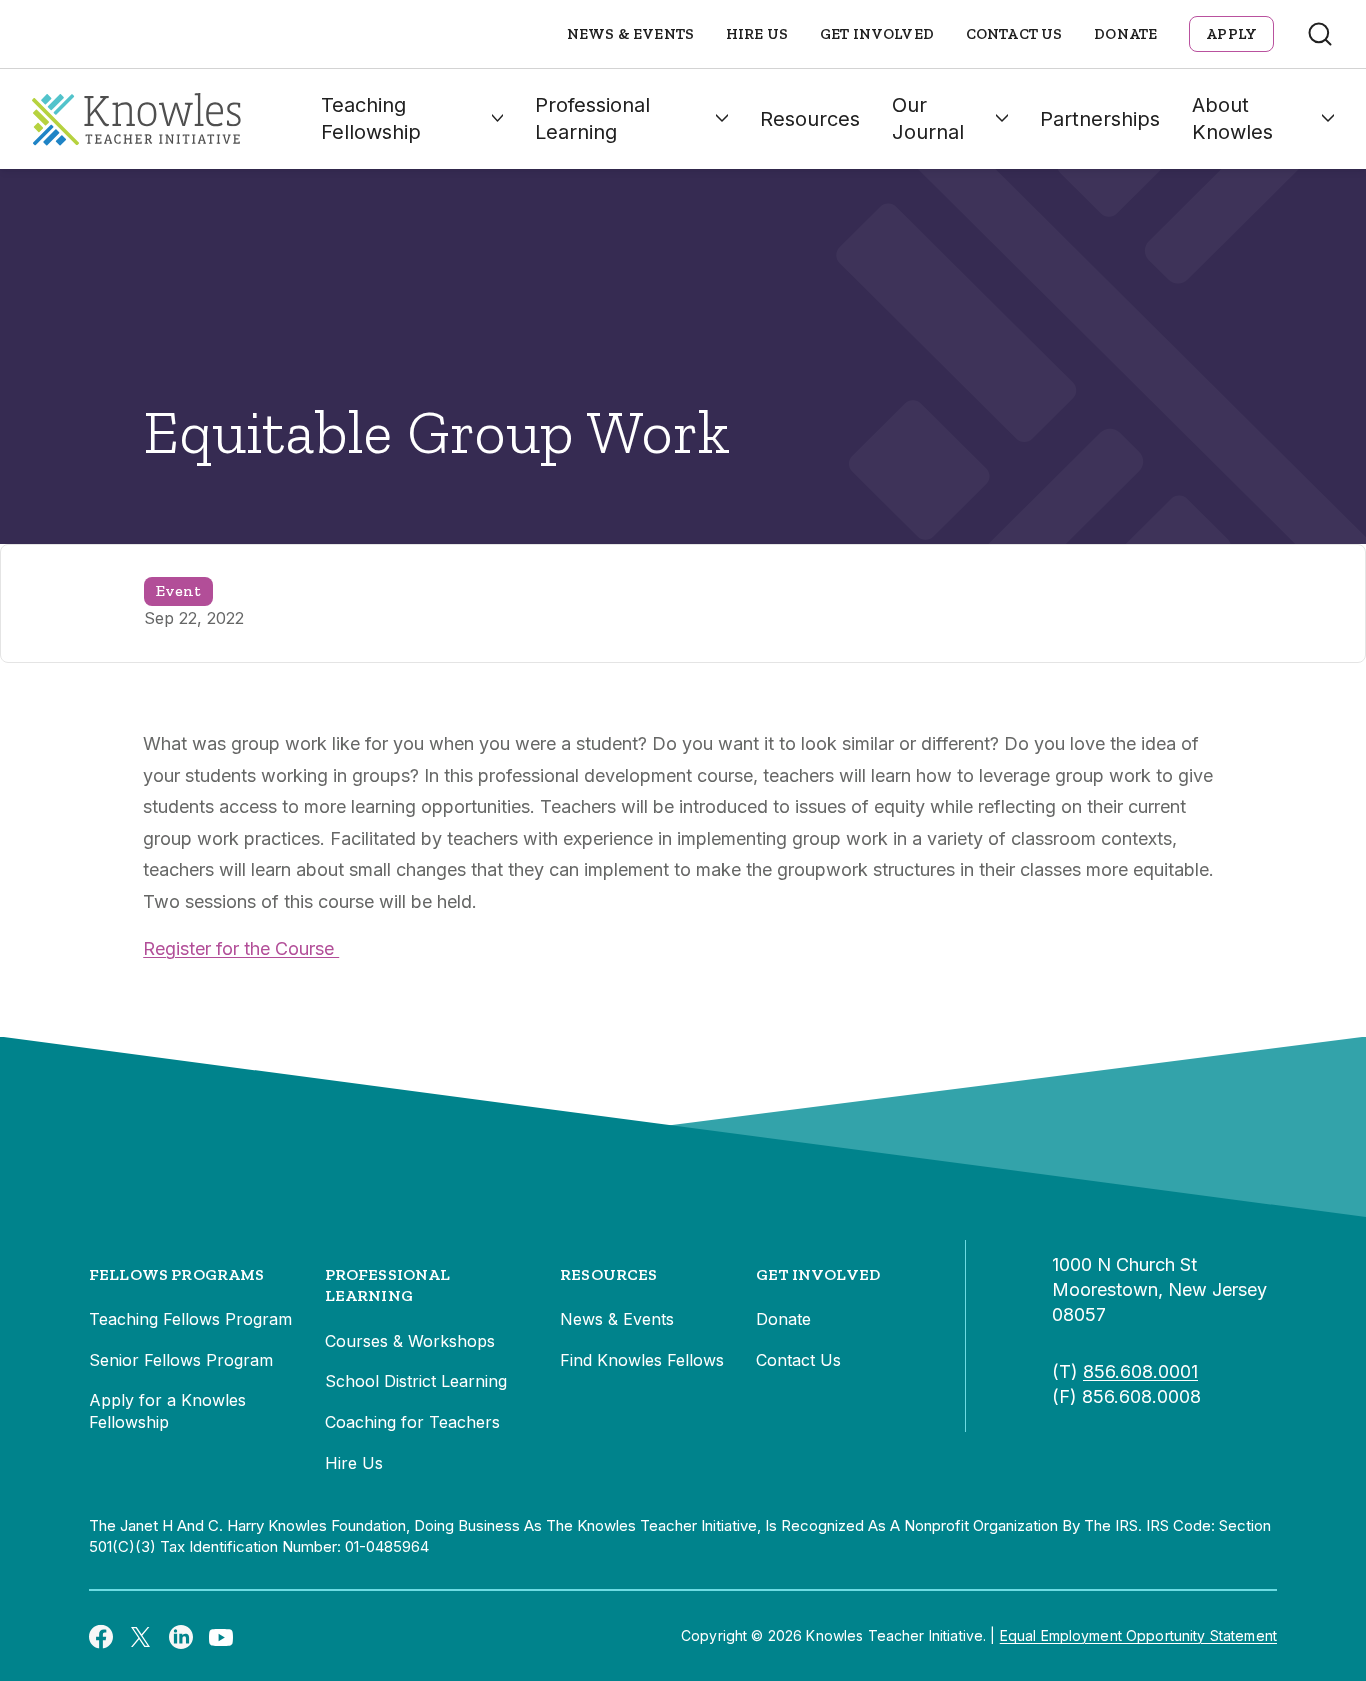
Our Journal (928, 118)
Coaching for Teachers (412, 1422)
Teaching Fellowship (371, 118)
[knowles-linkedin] (181, 1636)
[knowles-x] (141, 1636)
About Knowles (1232, 118)
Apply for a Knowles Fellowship (167, 1411)
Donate (1125, 34)
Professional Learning (592, 118)
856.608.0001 (1140, 1371)
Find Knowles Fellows (642, 1360)
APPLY (1231, 34)
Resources (810, 119)
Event (178, 590)
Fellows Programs (177, 1274)
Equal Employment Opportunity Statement (1138, 1635)
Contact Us (1014, 34)
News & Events (630, 34)
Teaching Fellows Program (190, 1319)
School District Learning (416, 1381)
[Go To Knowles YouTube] (221, 1636)
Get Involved (877, 34)
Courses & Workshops (410, 1341)
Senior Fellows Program (181, 1360)
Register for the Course (241, 948)
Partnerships (1100, 119)
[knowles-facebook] (101, 1636)
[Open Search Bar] (1320, 34)
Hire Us (757, 34)
